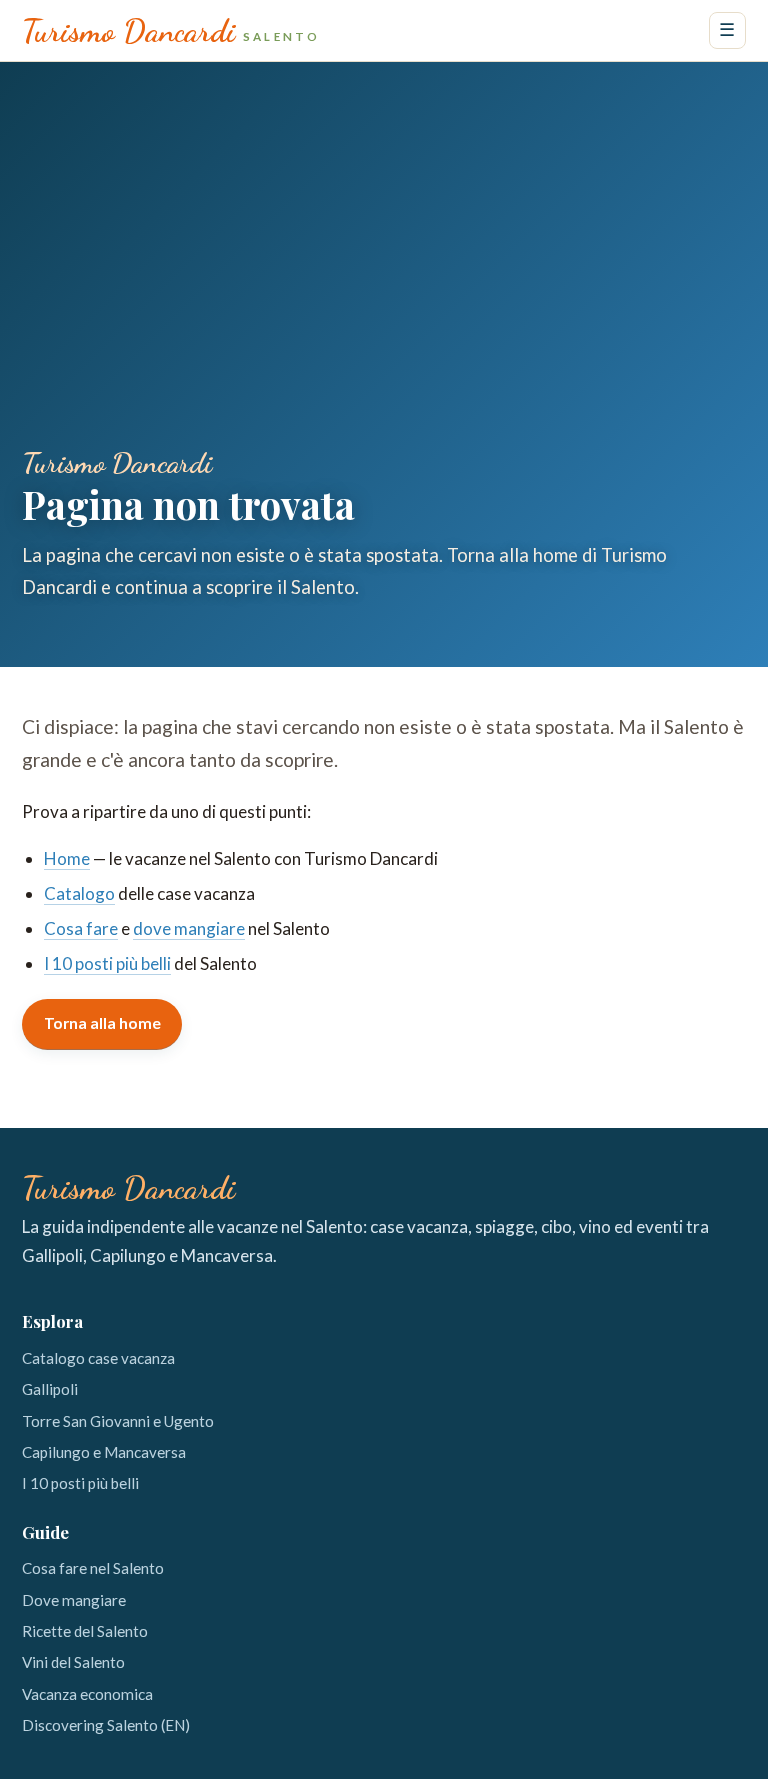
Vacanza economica (87, 1694)
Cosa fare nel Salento (93, 1568)
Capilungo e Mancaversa (104, 1452)
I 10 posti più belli (107, 963)
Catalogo (79, 893)
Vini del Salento (73, 1662)
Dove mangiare (74, 1600)
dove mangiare (189, 928)
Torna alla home (102, 1023)
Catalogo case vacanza (98, 1358)
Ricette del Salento (85, 1631)
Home (67, 858)
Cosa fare (81, 928)
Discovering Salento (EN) (106, 1725)
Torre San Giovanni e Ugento (118, 1421)
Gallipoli (50, 1389)
